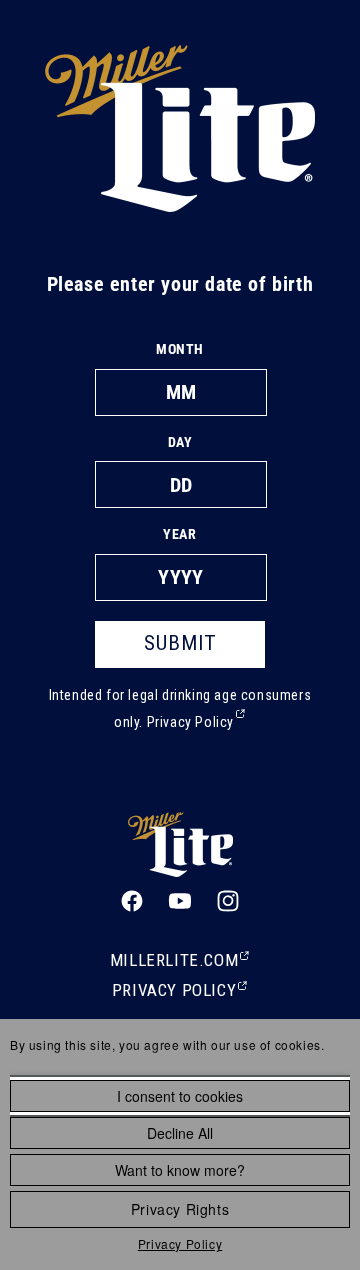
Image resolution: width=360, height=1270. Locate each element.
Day (180, 442)
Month (180, 349)
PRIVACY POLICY (180, 992)
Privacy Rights (180, 1209)
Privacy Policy (180, 1243)
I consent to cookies (180, 1096)
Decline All (180, 1133)
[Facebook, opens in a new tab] (132, 901)
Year (179, 534)
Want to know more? (180, 1170)
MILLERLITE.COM (180, 962)
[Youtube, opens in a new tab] (180, 901)
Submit (180, 643)
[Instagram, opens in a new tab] (228, 901)
